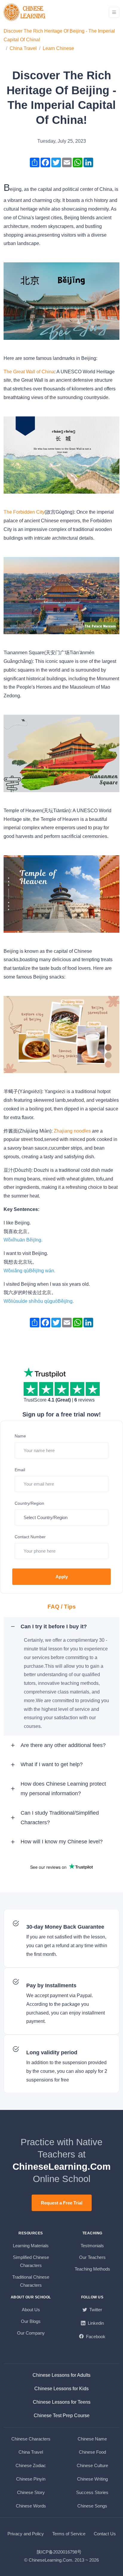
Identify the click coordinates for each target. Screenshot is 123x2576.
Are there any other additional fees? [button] (63, 1745)
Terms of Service (69, 2534)
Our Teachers (92, 2257)
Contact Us (105, 2534)
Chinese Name (92, 2439)
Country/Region (29, 1503)
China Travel (23, 48)
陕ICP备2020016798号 (59, 2552)
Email (20, 1470)
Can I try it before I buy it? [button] (54, 1626)
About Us (31, 2310)
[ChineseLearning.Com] (25, 12)
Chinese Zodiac (31, 2465)
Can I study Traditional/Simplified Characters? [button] (60, 1818)
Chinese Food (92, 2452)
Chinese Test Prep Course (62, 2416)
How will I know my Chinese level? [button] (62, 1842)
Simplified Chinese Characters (31, 2261)
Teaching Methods (92, 2269)
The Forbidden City (24, 512)
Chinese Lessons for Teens (62, 2402)
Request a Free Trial (62, 2203)
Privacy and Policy (26, 2534)
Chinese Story (31, 2492)
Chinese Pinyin (31, 2479)
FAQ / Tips (62, 1607)
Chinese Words (31, 2506)
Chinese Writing (92, 2479)
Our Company (31, 2333)
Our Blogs (31, 2321)
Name (20, 1436)
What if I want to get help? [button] (52, 1764)
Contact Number (30, 1537)
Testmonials (92, 2246)
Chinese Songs (92, 2506)
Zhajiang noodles (73, 1131)
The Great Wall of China (29, 372)
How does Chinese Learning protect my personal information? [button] (63, 1789)
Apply (62, 1577)
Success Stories (92, 2492)
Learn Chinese (58, 48)
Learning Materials (31, 2246)
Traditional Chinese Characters (31, 2281)
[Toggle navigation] (114, 12)
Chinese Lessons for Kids (61, 2389)
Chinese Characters (31, 2439)
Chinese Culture (92, 2465)
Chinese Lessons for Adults (61, 2375)
